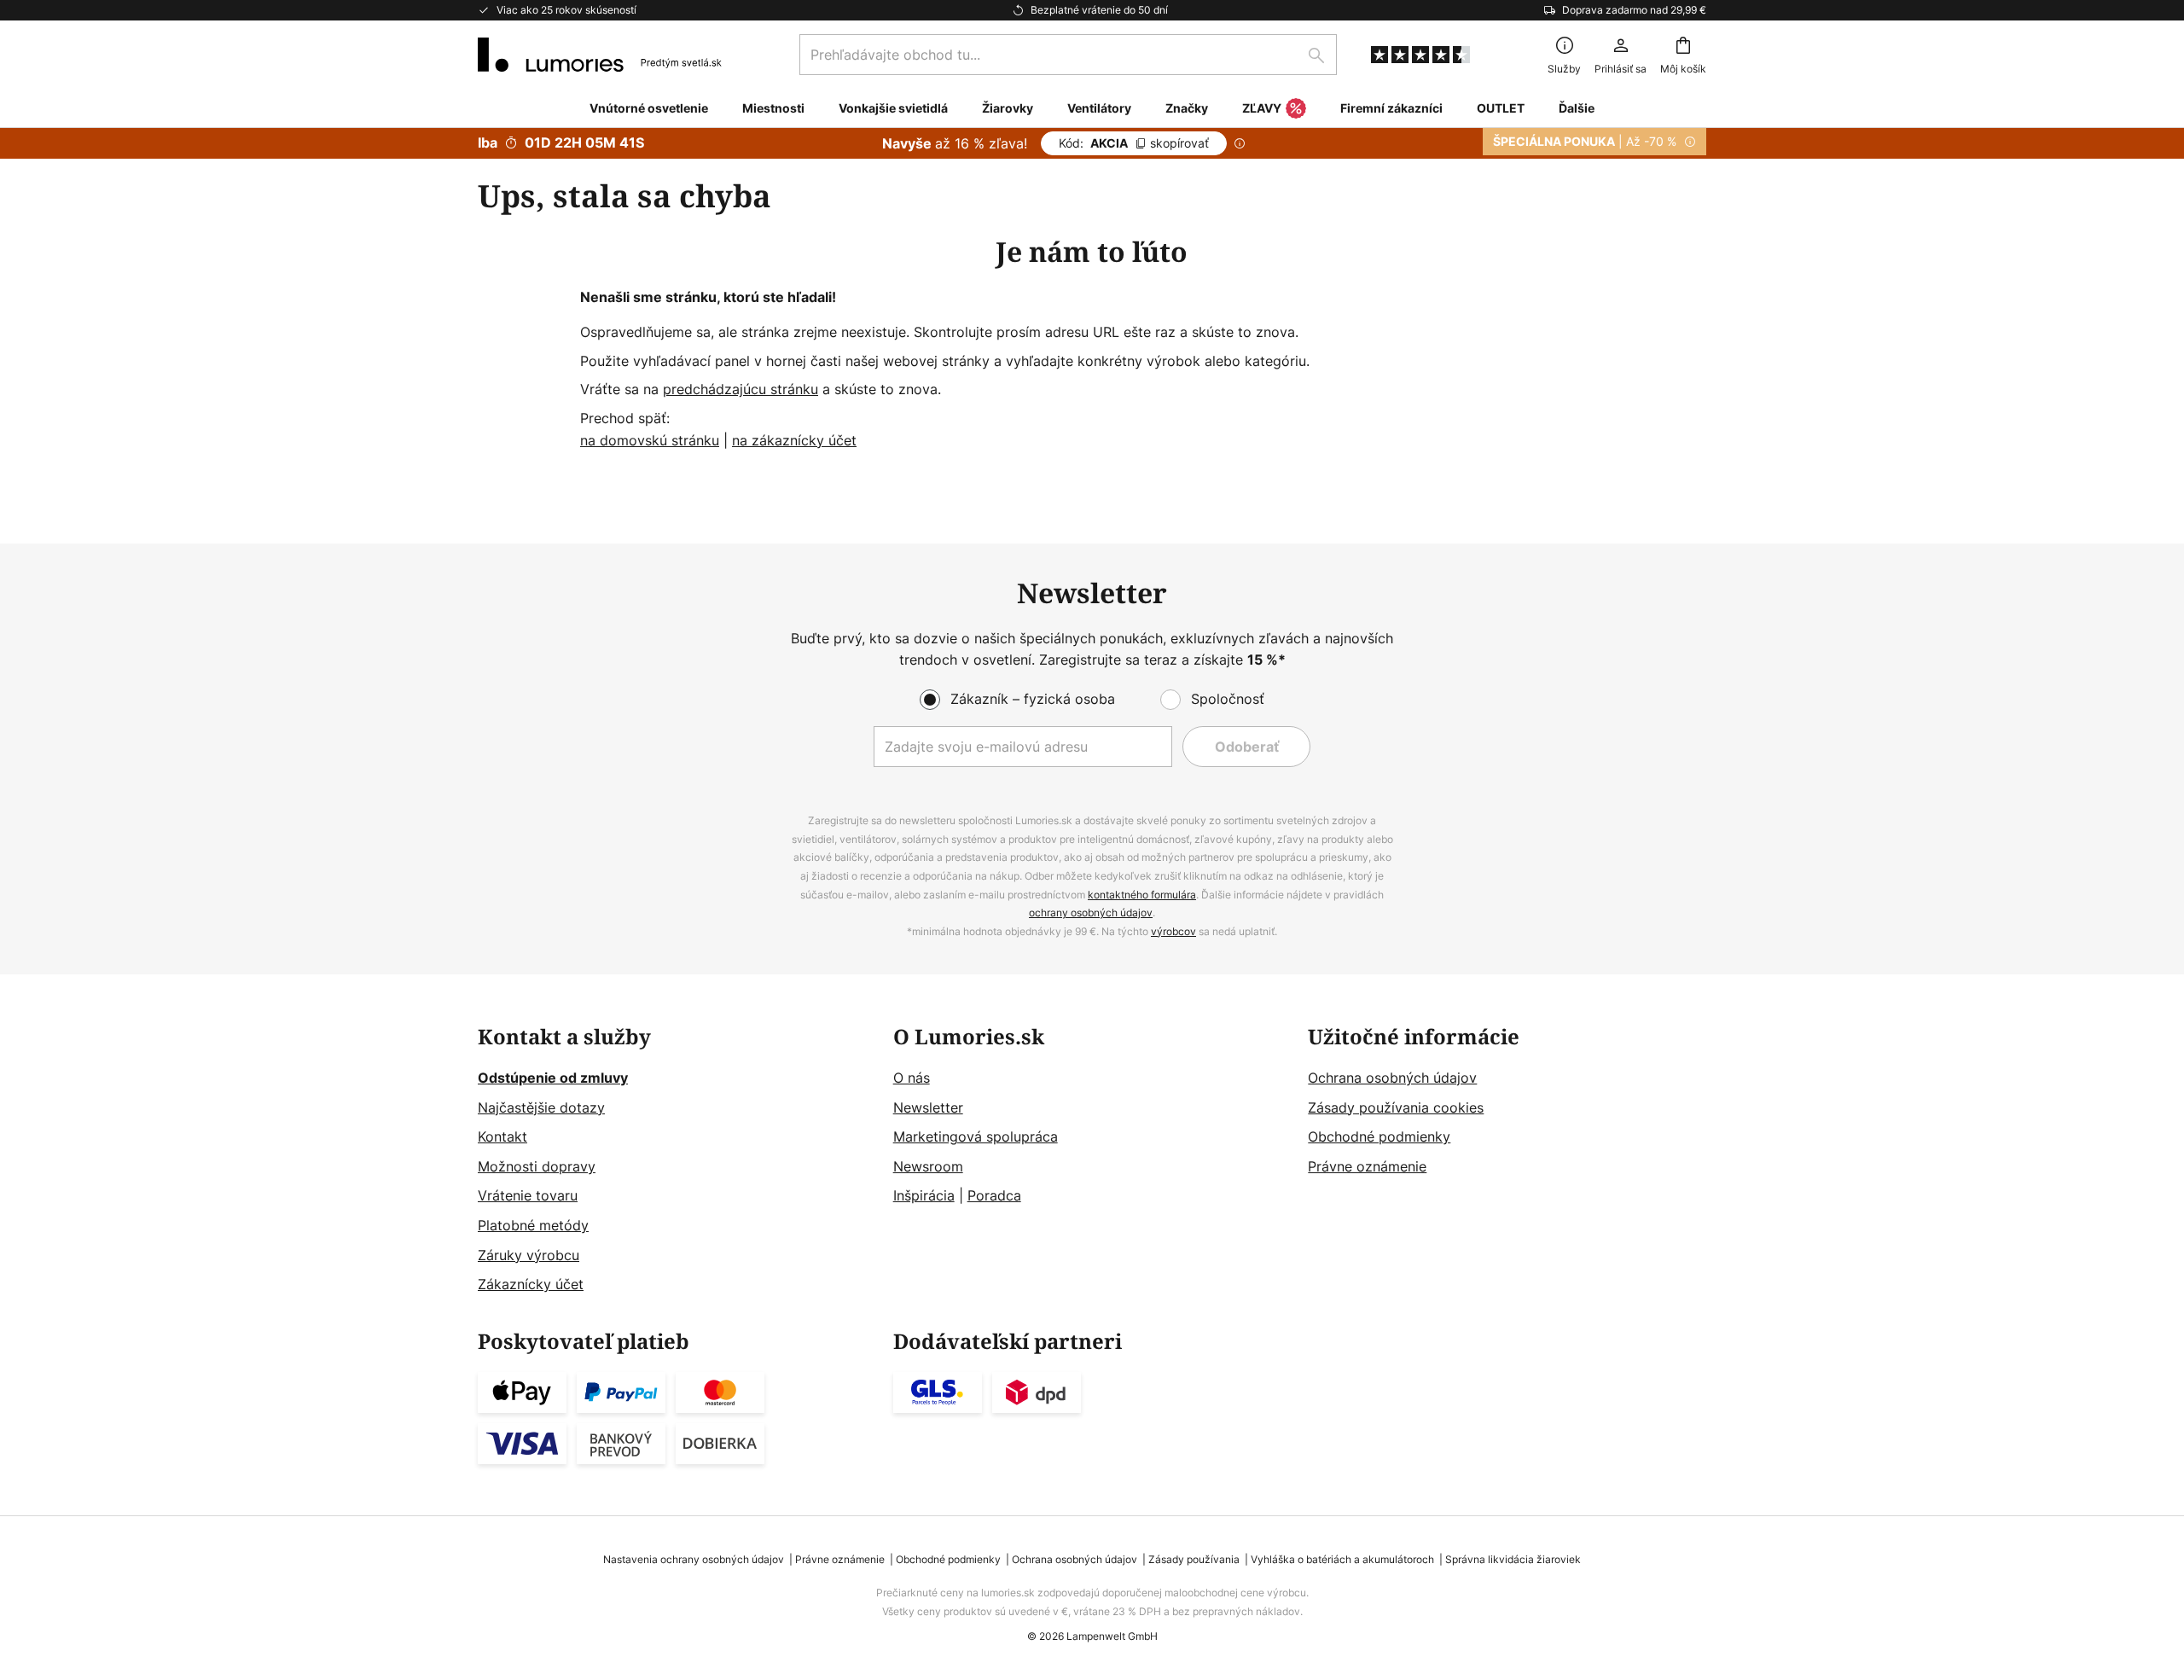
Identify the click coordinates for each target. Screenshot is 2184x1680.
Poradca (994, 1195)
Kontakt (502, 1136)
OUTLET (1501, 108)
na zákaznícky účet (794, 440)
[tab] (677, 1161)
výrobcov (1173, 931)
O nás (912, 1078)
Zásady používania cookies (1396, 1107)
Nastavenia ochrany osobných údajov (694, 1559)
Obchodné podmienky (1379, 1136)
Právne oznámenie (1367, 1166)
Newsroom (928, 1166)
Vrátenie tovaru (528, 1195)
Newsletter (928, 1107)
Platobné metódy (533, 1225)
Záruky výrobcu (529, 1255)
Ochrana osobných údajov (1392, 1078)
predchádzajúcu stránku (741, 389)
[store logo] (600, 55)
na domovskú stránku (650, 440)
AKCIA (1134, 143)
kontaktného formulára (1142, 895)
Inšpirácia (924, 1195)
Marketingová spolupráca (976, 1136)
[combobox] (1068, 55)
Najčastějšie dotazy (541, 1107)
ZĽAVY (1262, 108)
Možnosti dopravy (537, 1166)
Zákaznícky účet (531, 1284)
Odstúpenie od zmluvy (553, 1078)
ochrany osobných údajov (1091, 913)
